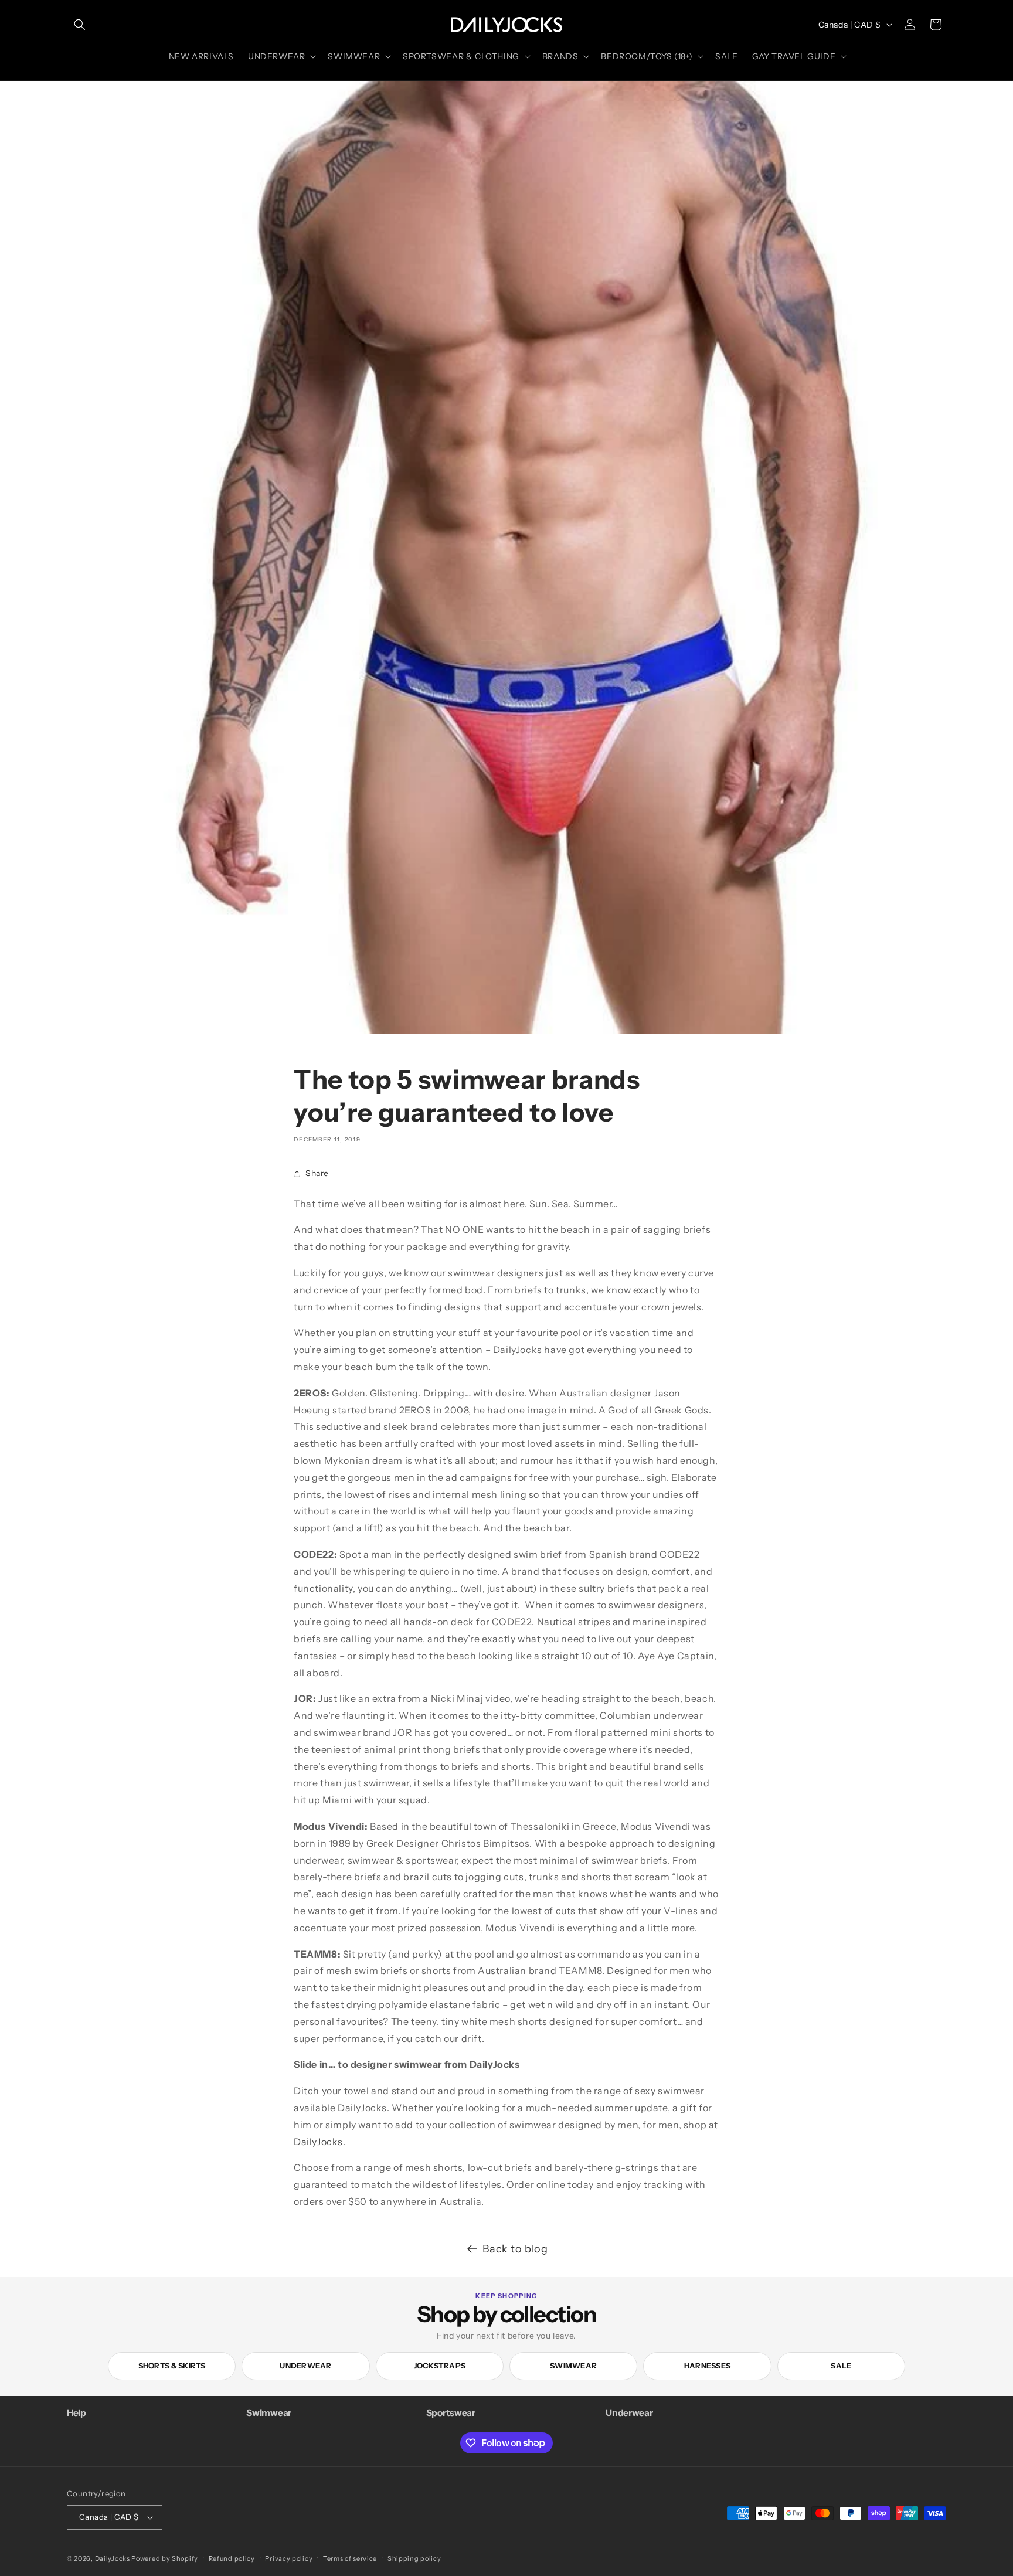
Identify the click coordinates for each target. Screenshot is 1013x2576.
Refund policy (232, 2558)
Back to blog (515, 2249)
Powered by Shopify (165, 2558)
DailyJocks (318, 2142)
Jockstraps (440, 2366)
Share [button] (317, 1173)
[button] (80, 25)
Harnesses (707, 2366)
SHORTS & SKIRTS (172, 2366)
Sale (841, 2366)
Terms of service (350, 2558)
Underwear (305, 2366)
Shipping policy (414, 2558)
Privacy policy (289, 2558)
